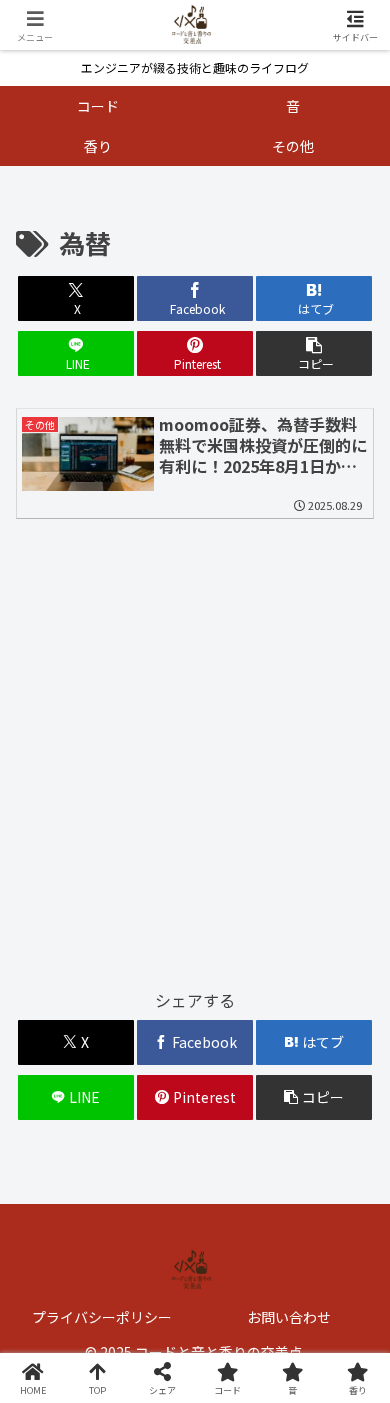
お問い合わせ (289, 1317)
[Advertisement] (195, 762)
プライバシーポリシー (102, 1317)
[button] (314, 353)
